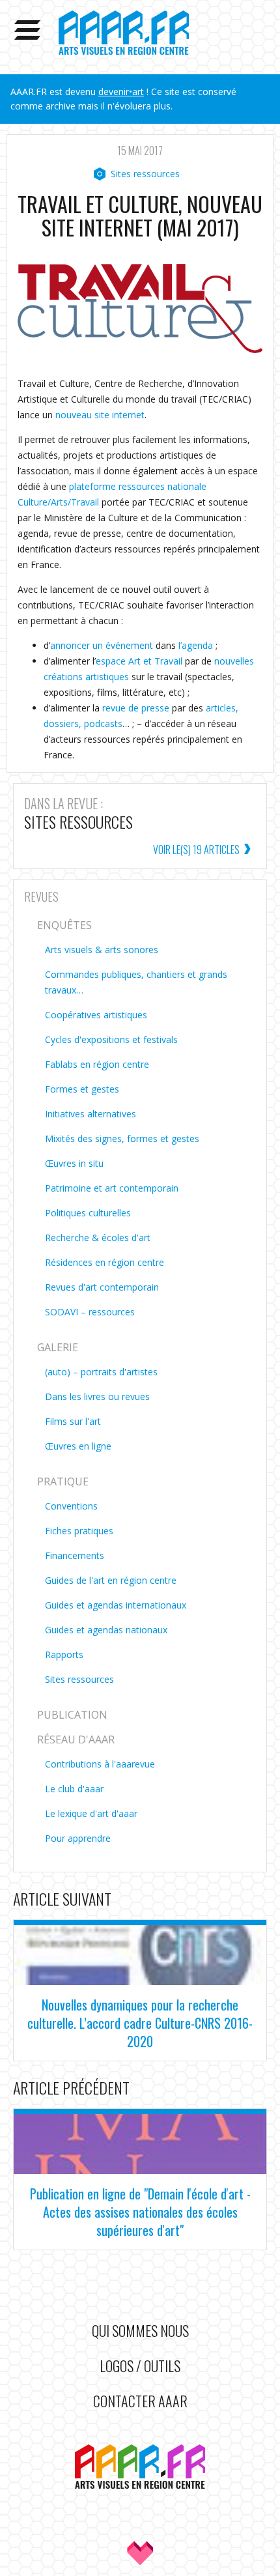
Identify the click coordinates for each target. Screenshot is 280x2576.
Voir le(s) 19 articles (196, 850)
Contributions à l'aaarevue (100, 1764)
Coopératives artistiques (96, 1015)
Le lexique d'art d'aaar (91, 1813)
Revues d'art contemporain (102, 1287)
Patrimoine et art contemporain (112, 1188)
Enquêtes (64, 925)
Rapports (64, 1654)
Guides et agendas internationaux (116, 1605)
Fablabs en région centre (97, 1064)
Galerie (58, 1347)
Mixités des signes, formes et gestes (122, 1138)
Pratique (63, 1481)
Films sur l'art (73, 1421)
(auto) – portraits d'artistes (101, 1372)
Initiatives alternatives (91, 1114)
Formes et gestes (82, 1089)
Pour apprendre (78, 1838)
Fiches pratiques (79, 1531)
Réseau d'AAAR (76, 1739)
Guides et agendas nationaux (106, 1630)
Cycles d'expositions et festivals (111, 1039)
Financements (75, 1555)
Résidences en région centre (105, 1262)
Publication (72, 1715)
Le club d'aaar (74, 1789)
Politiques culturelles (88, 1213)
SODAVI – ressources (90, 1312)
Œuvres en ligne (78, 1446)
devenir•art (121, 92)
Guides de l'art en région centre (111, 1580)
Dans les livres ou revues (97, 1396)
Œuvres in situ (74, 1163)
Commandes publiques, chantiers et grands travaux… (136, 982)
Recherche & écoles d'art (98, 1238)
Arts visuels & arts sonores (102, 950)
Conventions (71, 1506)
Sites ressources (145, 174)
